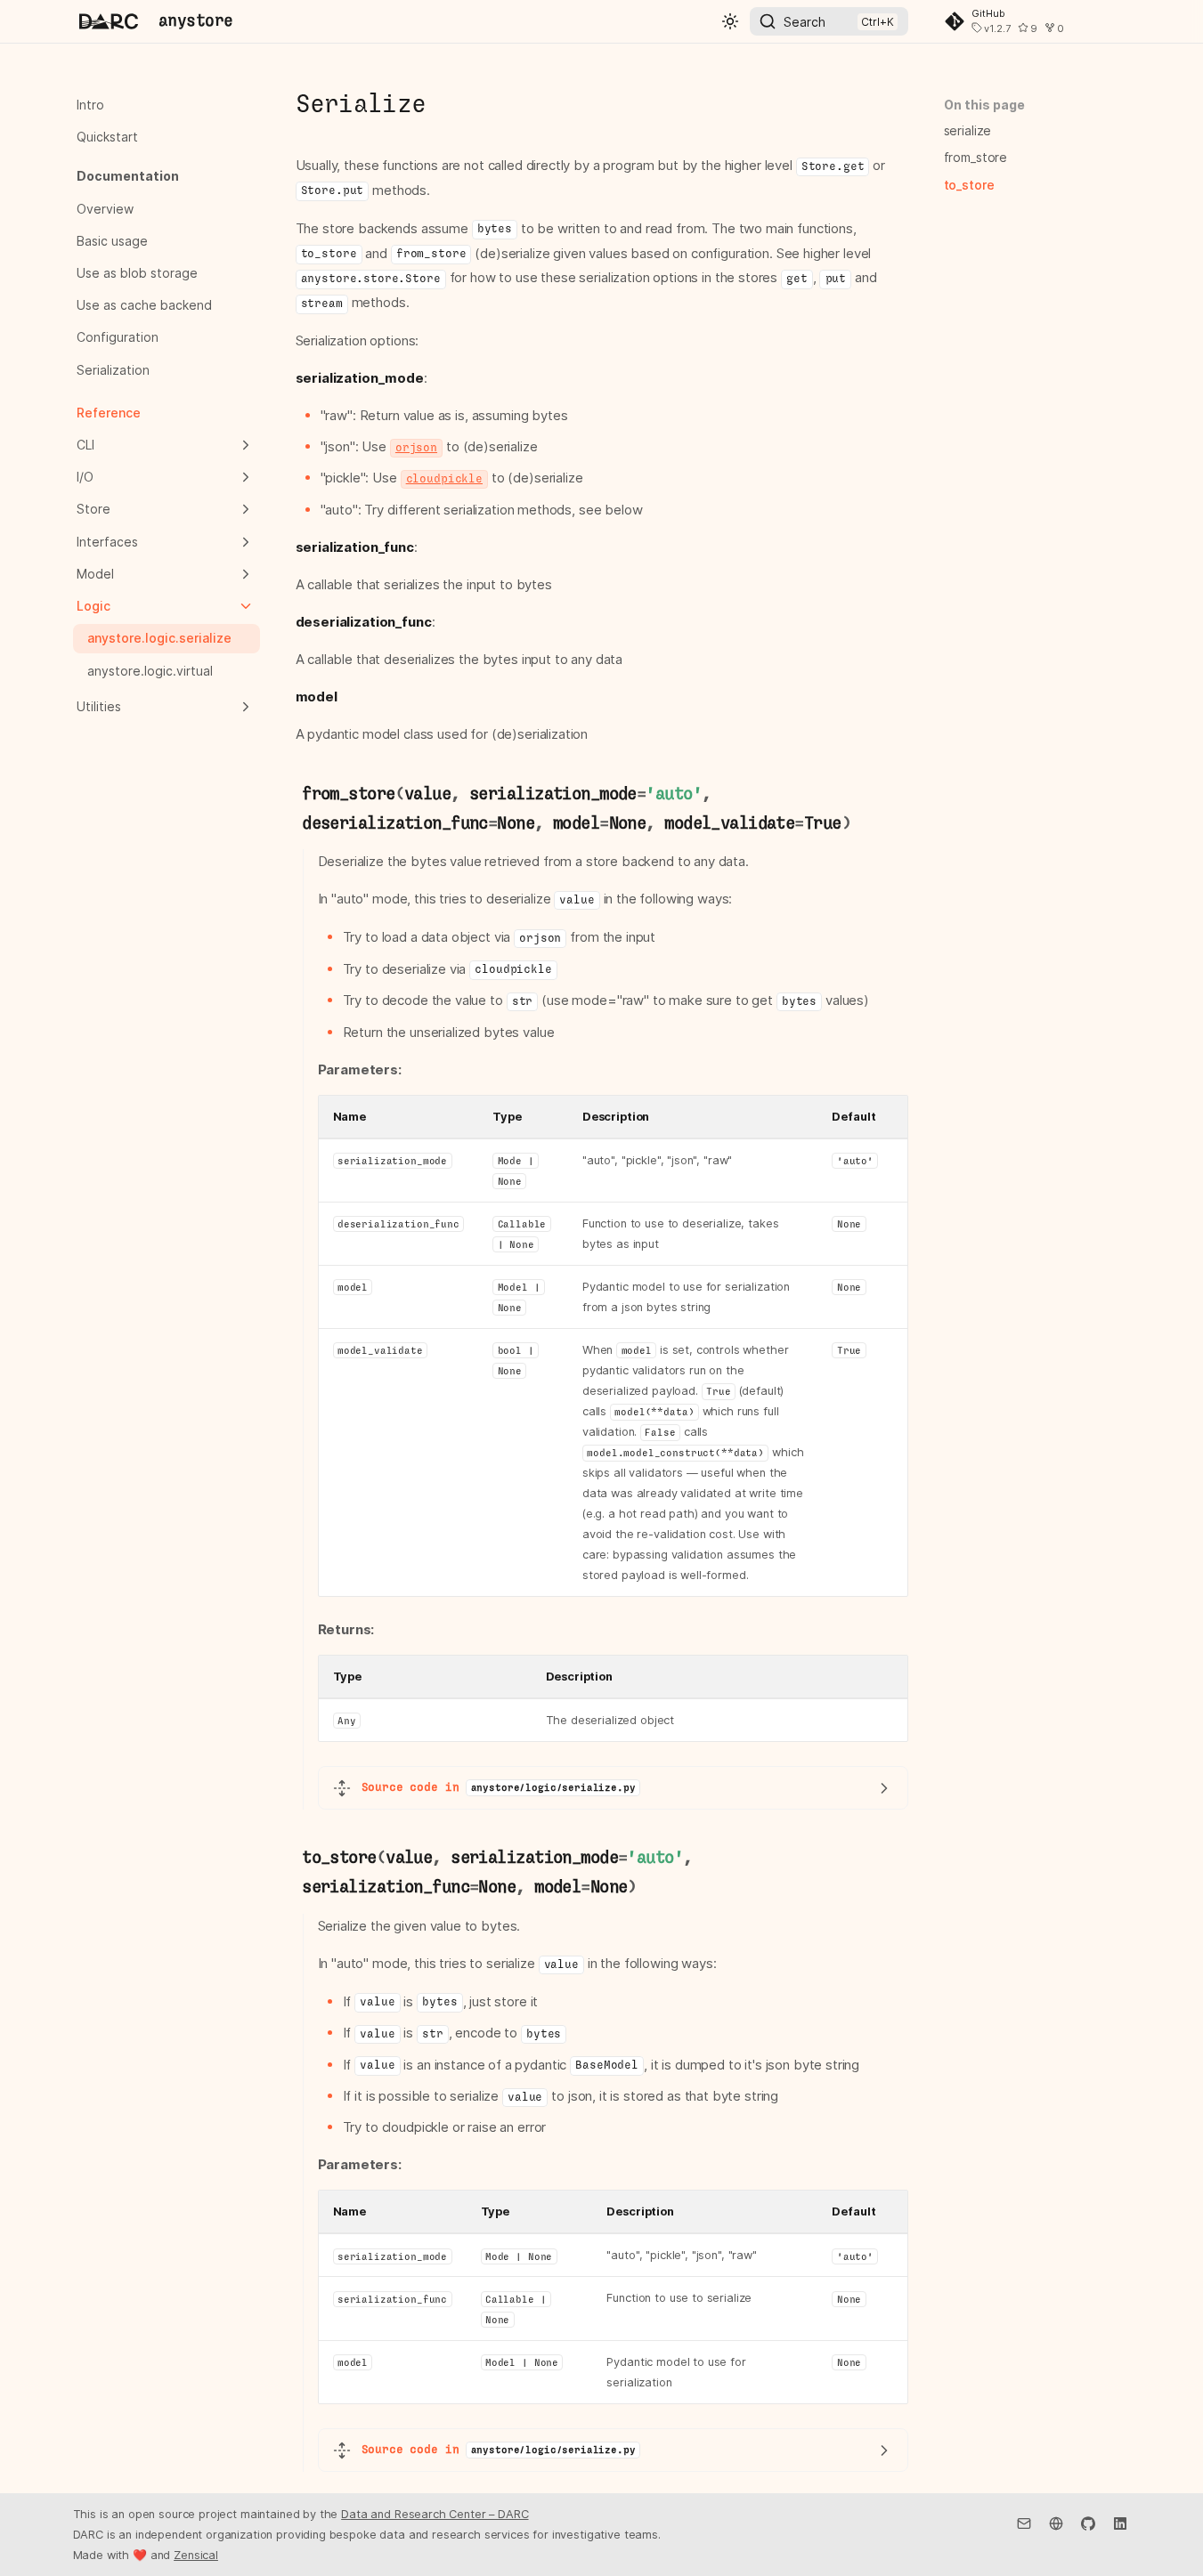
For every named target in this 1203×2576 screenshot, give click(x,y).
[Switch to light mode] (730, 21)
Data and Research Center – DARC (435, 2514)
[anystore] (109, 21)
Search (805, 22)
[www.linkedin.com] (1120, 2522)
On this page (984, 105)
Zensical (196, 2555)
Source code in (499, 1788)
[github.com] (1088, 2522)
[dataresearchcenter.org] (1056, 2522)
